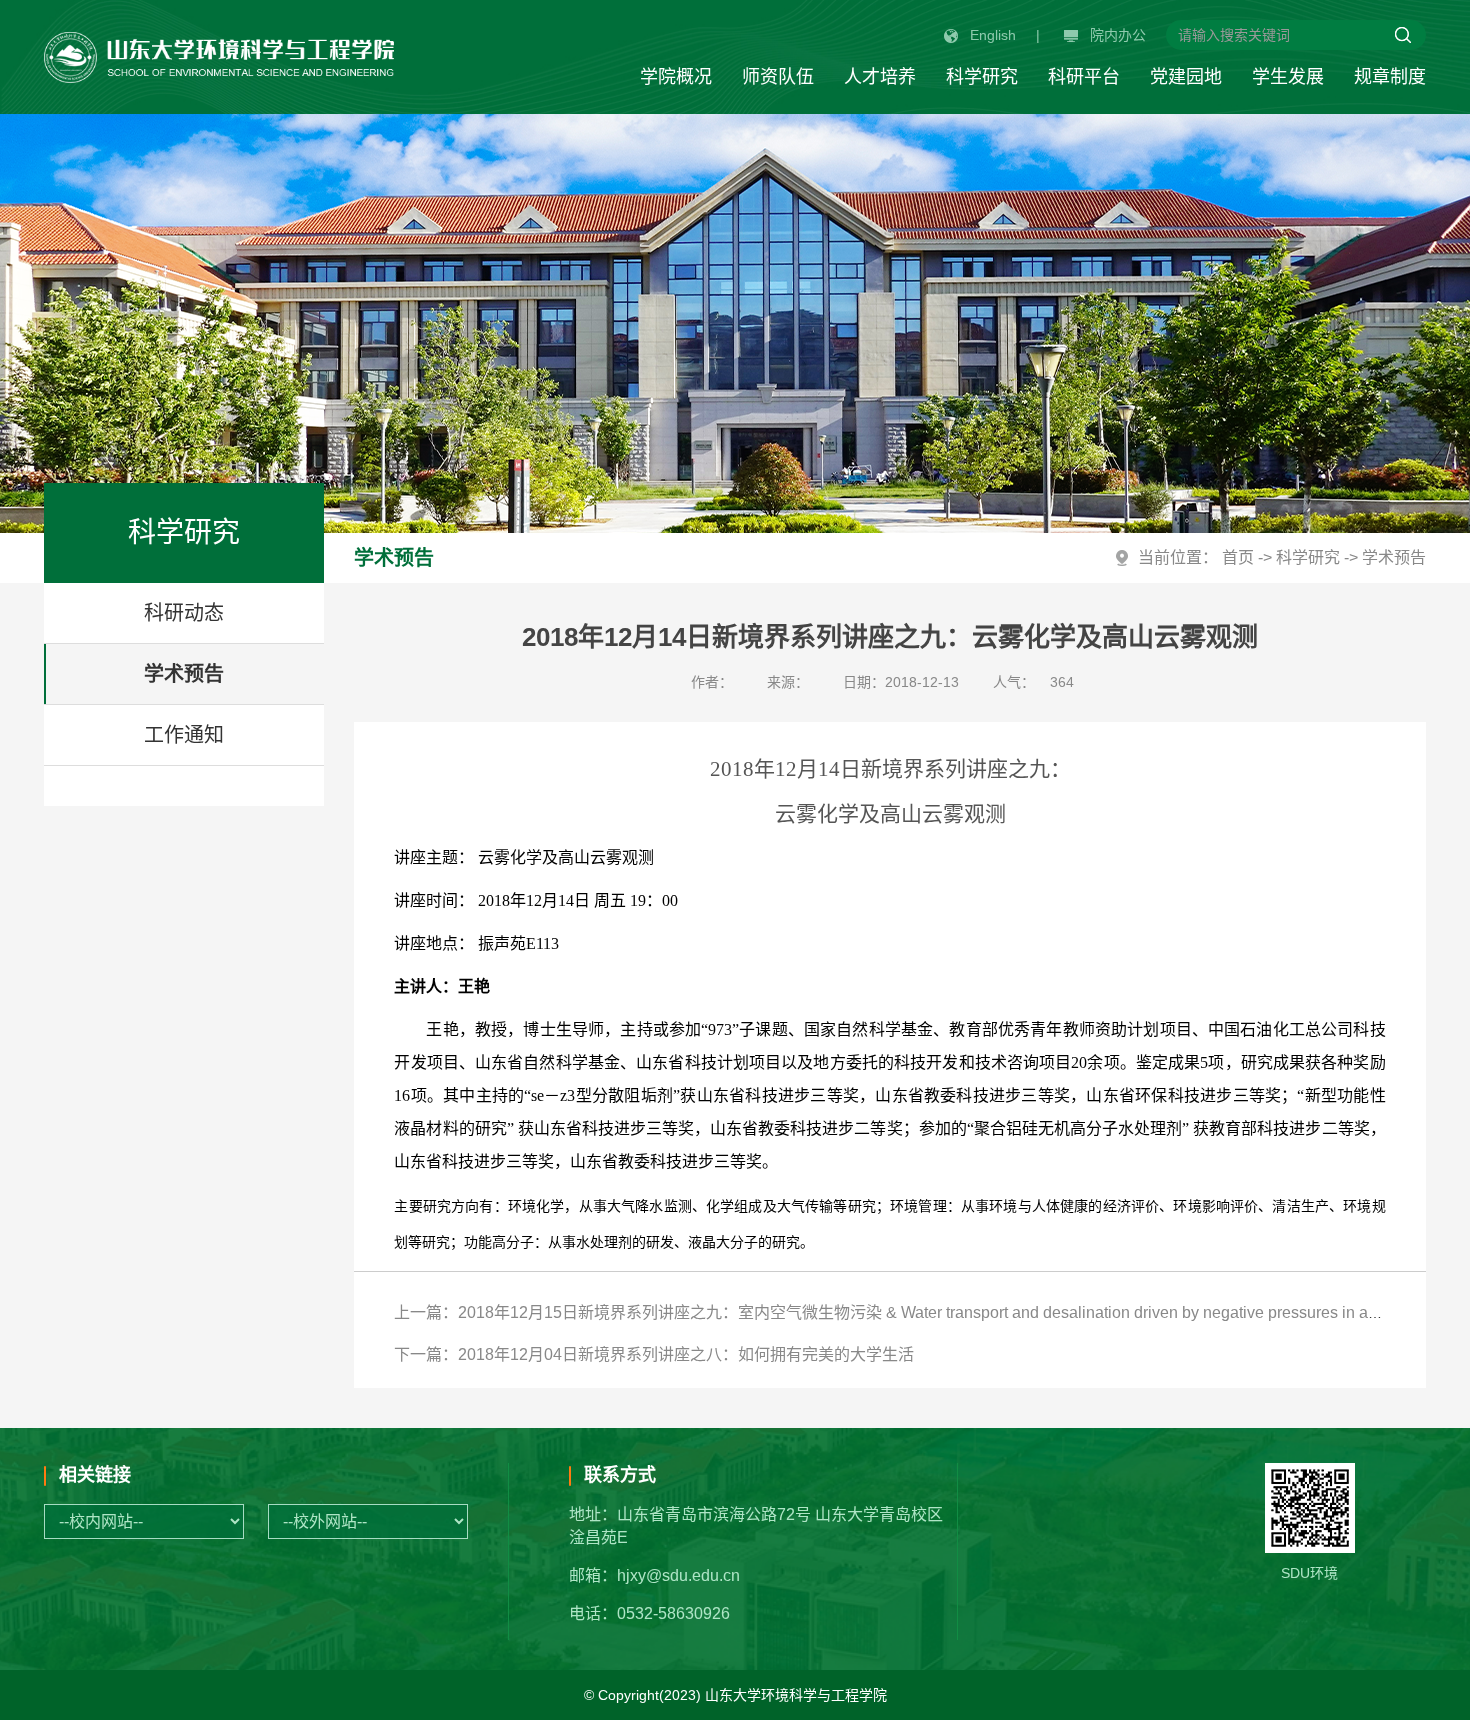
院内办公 (1118, 35)
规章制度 (1390, 77)
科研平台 (1084, 77)
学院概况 (676, 77)
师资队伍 (778, 77)
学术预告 (184, 674)
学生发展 (1288, 77)
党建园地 (1186, 77)
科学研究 (982, 77)
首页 (1238, 557)
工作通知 (184, 735)
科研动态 (184, 613)
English (993, 35)
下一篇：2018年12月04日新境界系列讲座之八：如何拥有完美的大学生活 (654, 1354)
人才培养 (880, 77)
